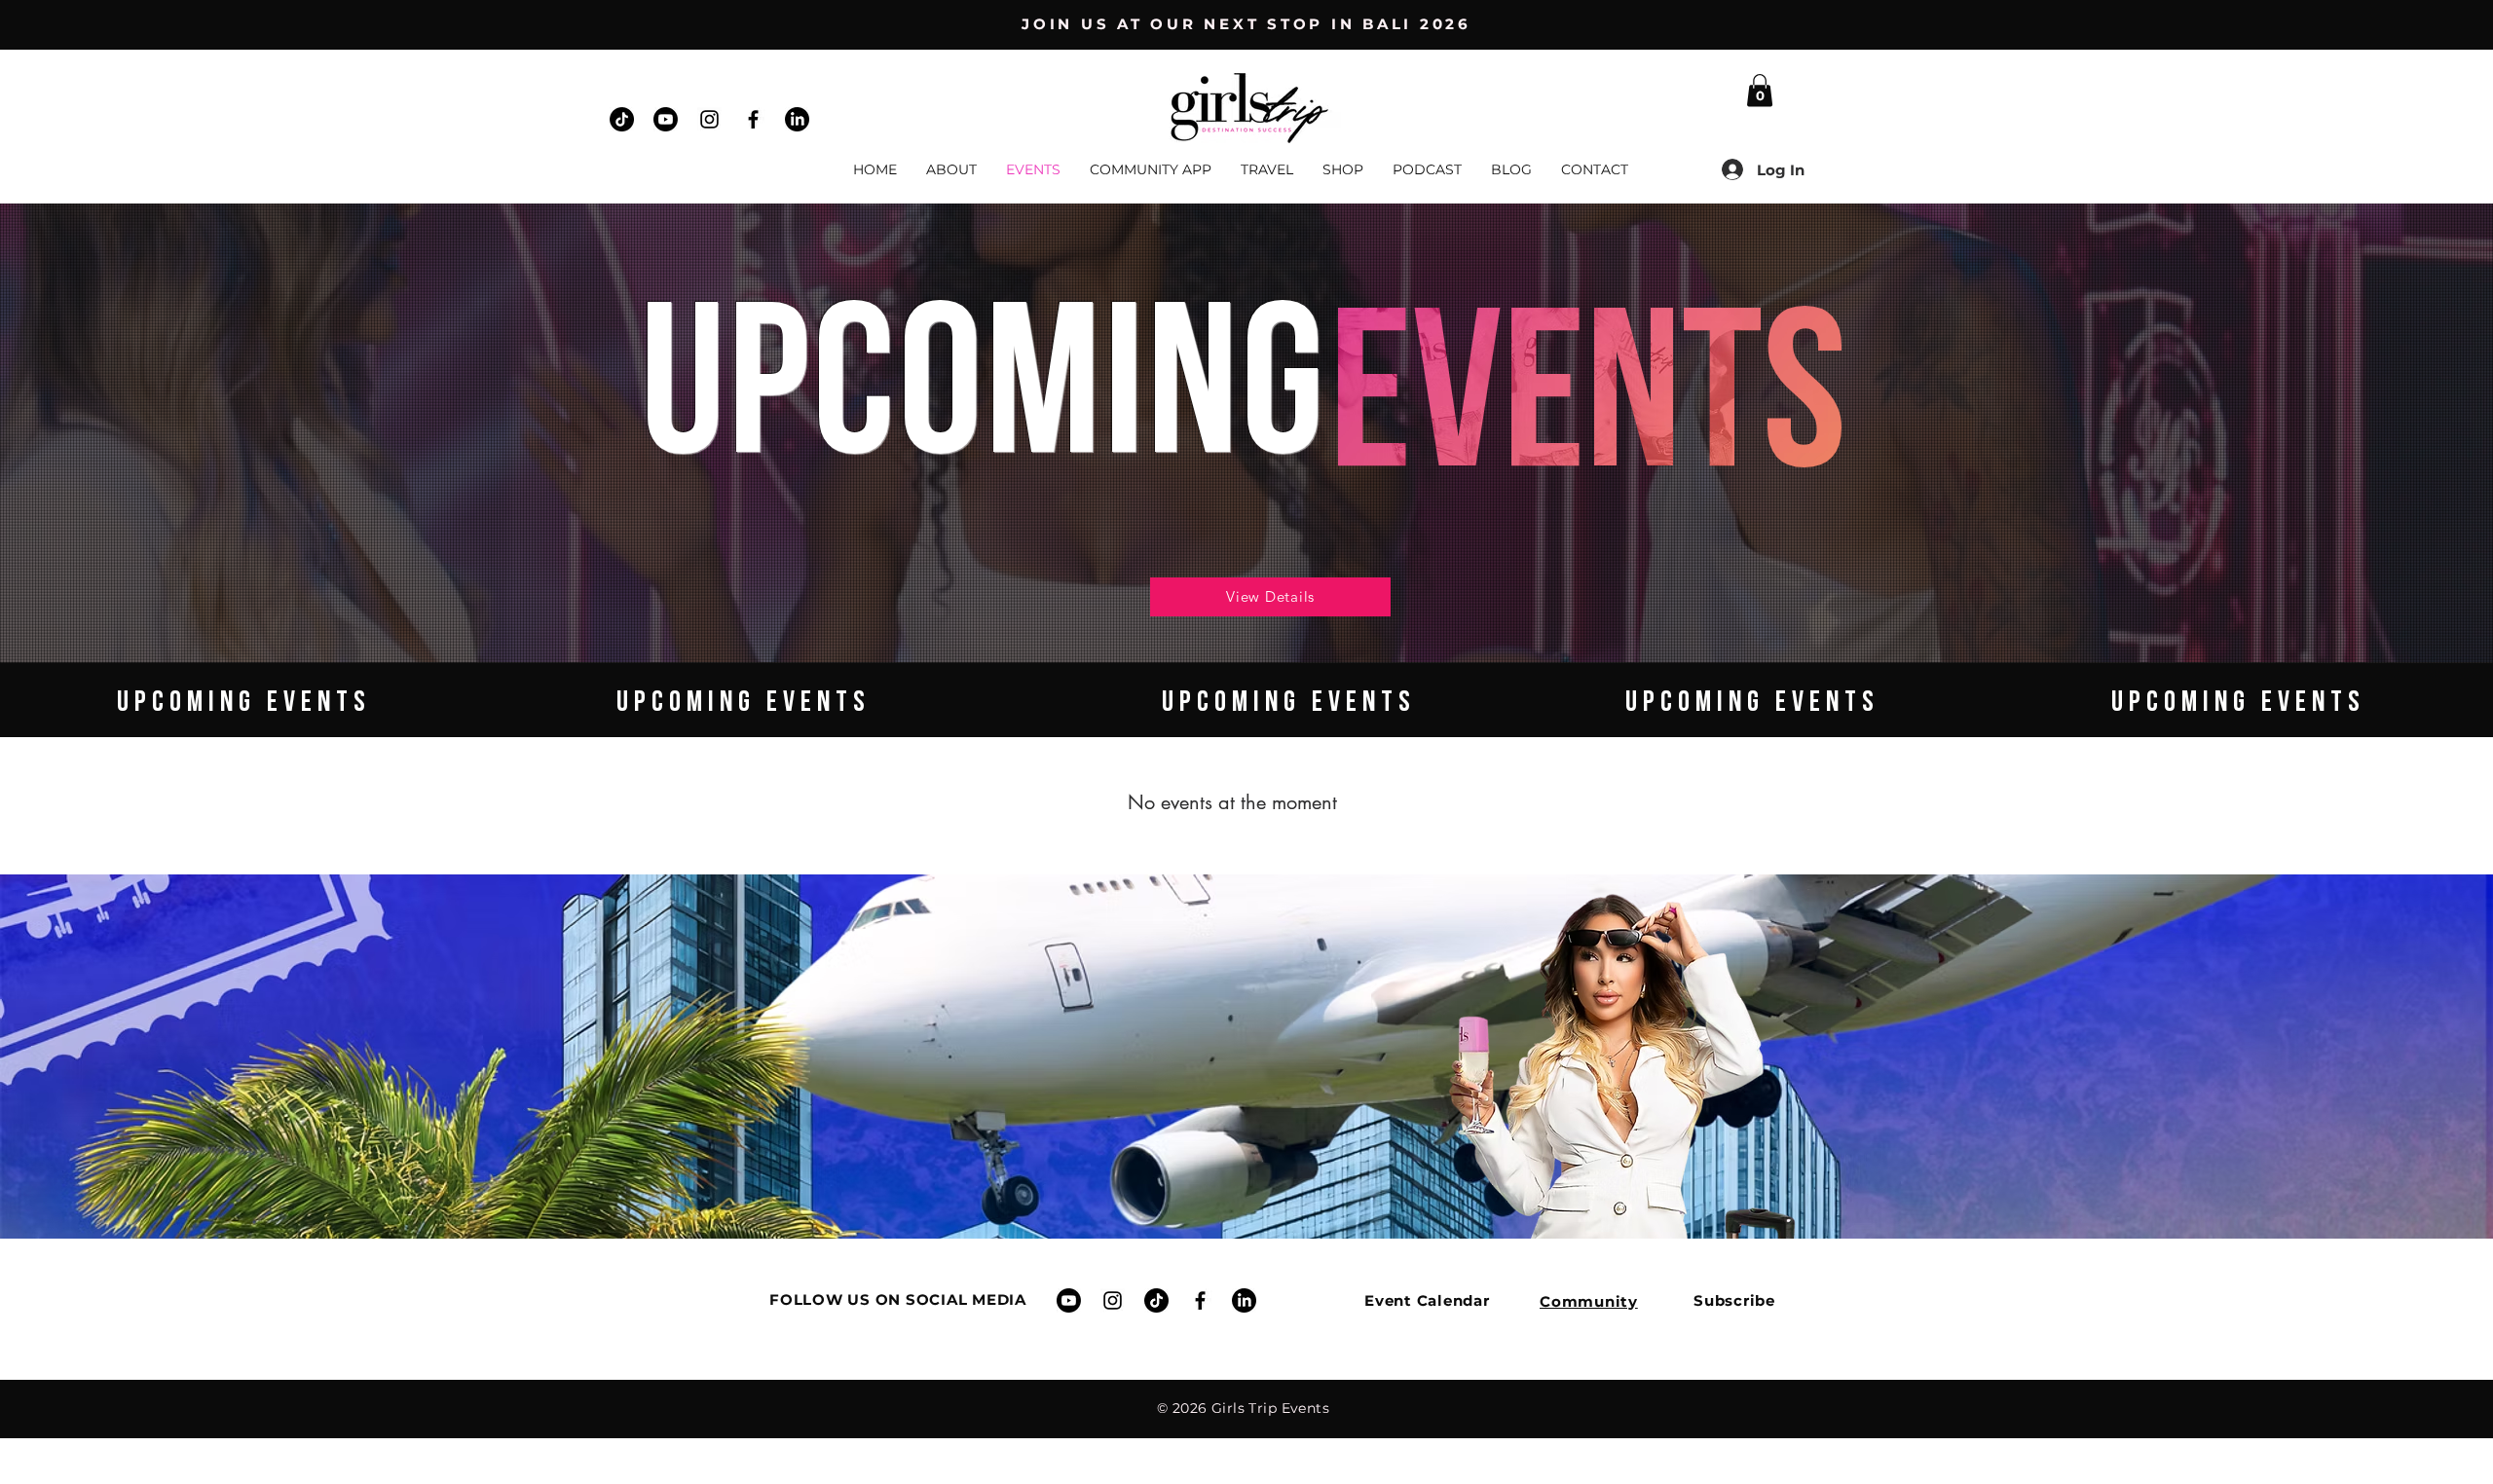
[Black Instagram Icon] (709, 119)
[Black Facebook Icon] (753, 119)
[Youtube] (666, 119)
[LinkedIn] (797, 119)
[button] (1760, 90)
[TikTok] (622, 119)
